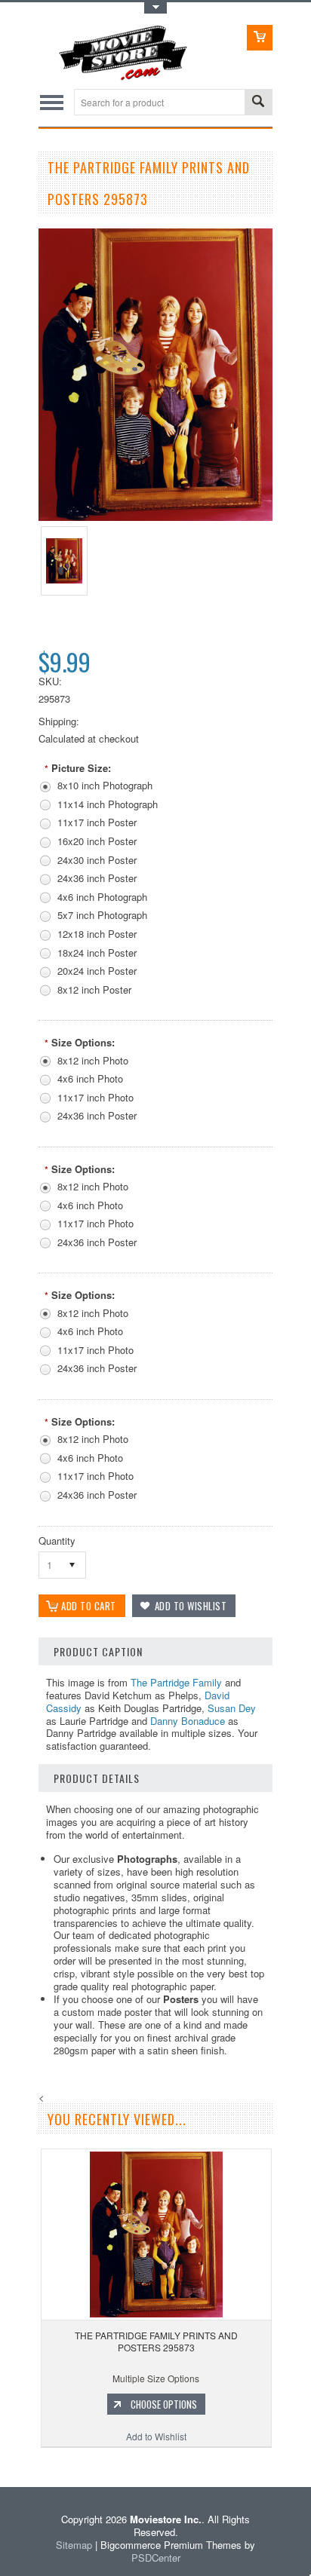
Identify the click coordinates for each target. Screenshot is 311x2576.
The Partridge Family (176, 1682)
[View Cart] (260, 38)
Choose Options (164, 2404)
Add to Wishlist (156, 2436)
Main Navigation (52, 102)
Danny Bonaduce (188, 1721)
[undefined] (155, 517)
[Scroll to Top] (2, 2465)
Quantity (57, 1541)
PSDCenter (156, 2558)
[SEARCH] (258, 103)
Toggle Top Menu (155, 8)
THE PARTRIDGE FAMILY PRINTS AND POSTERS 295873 (156, 2341)
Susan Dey (232, 1708)
